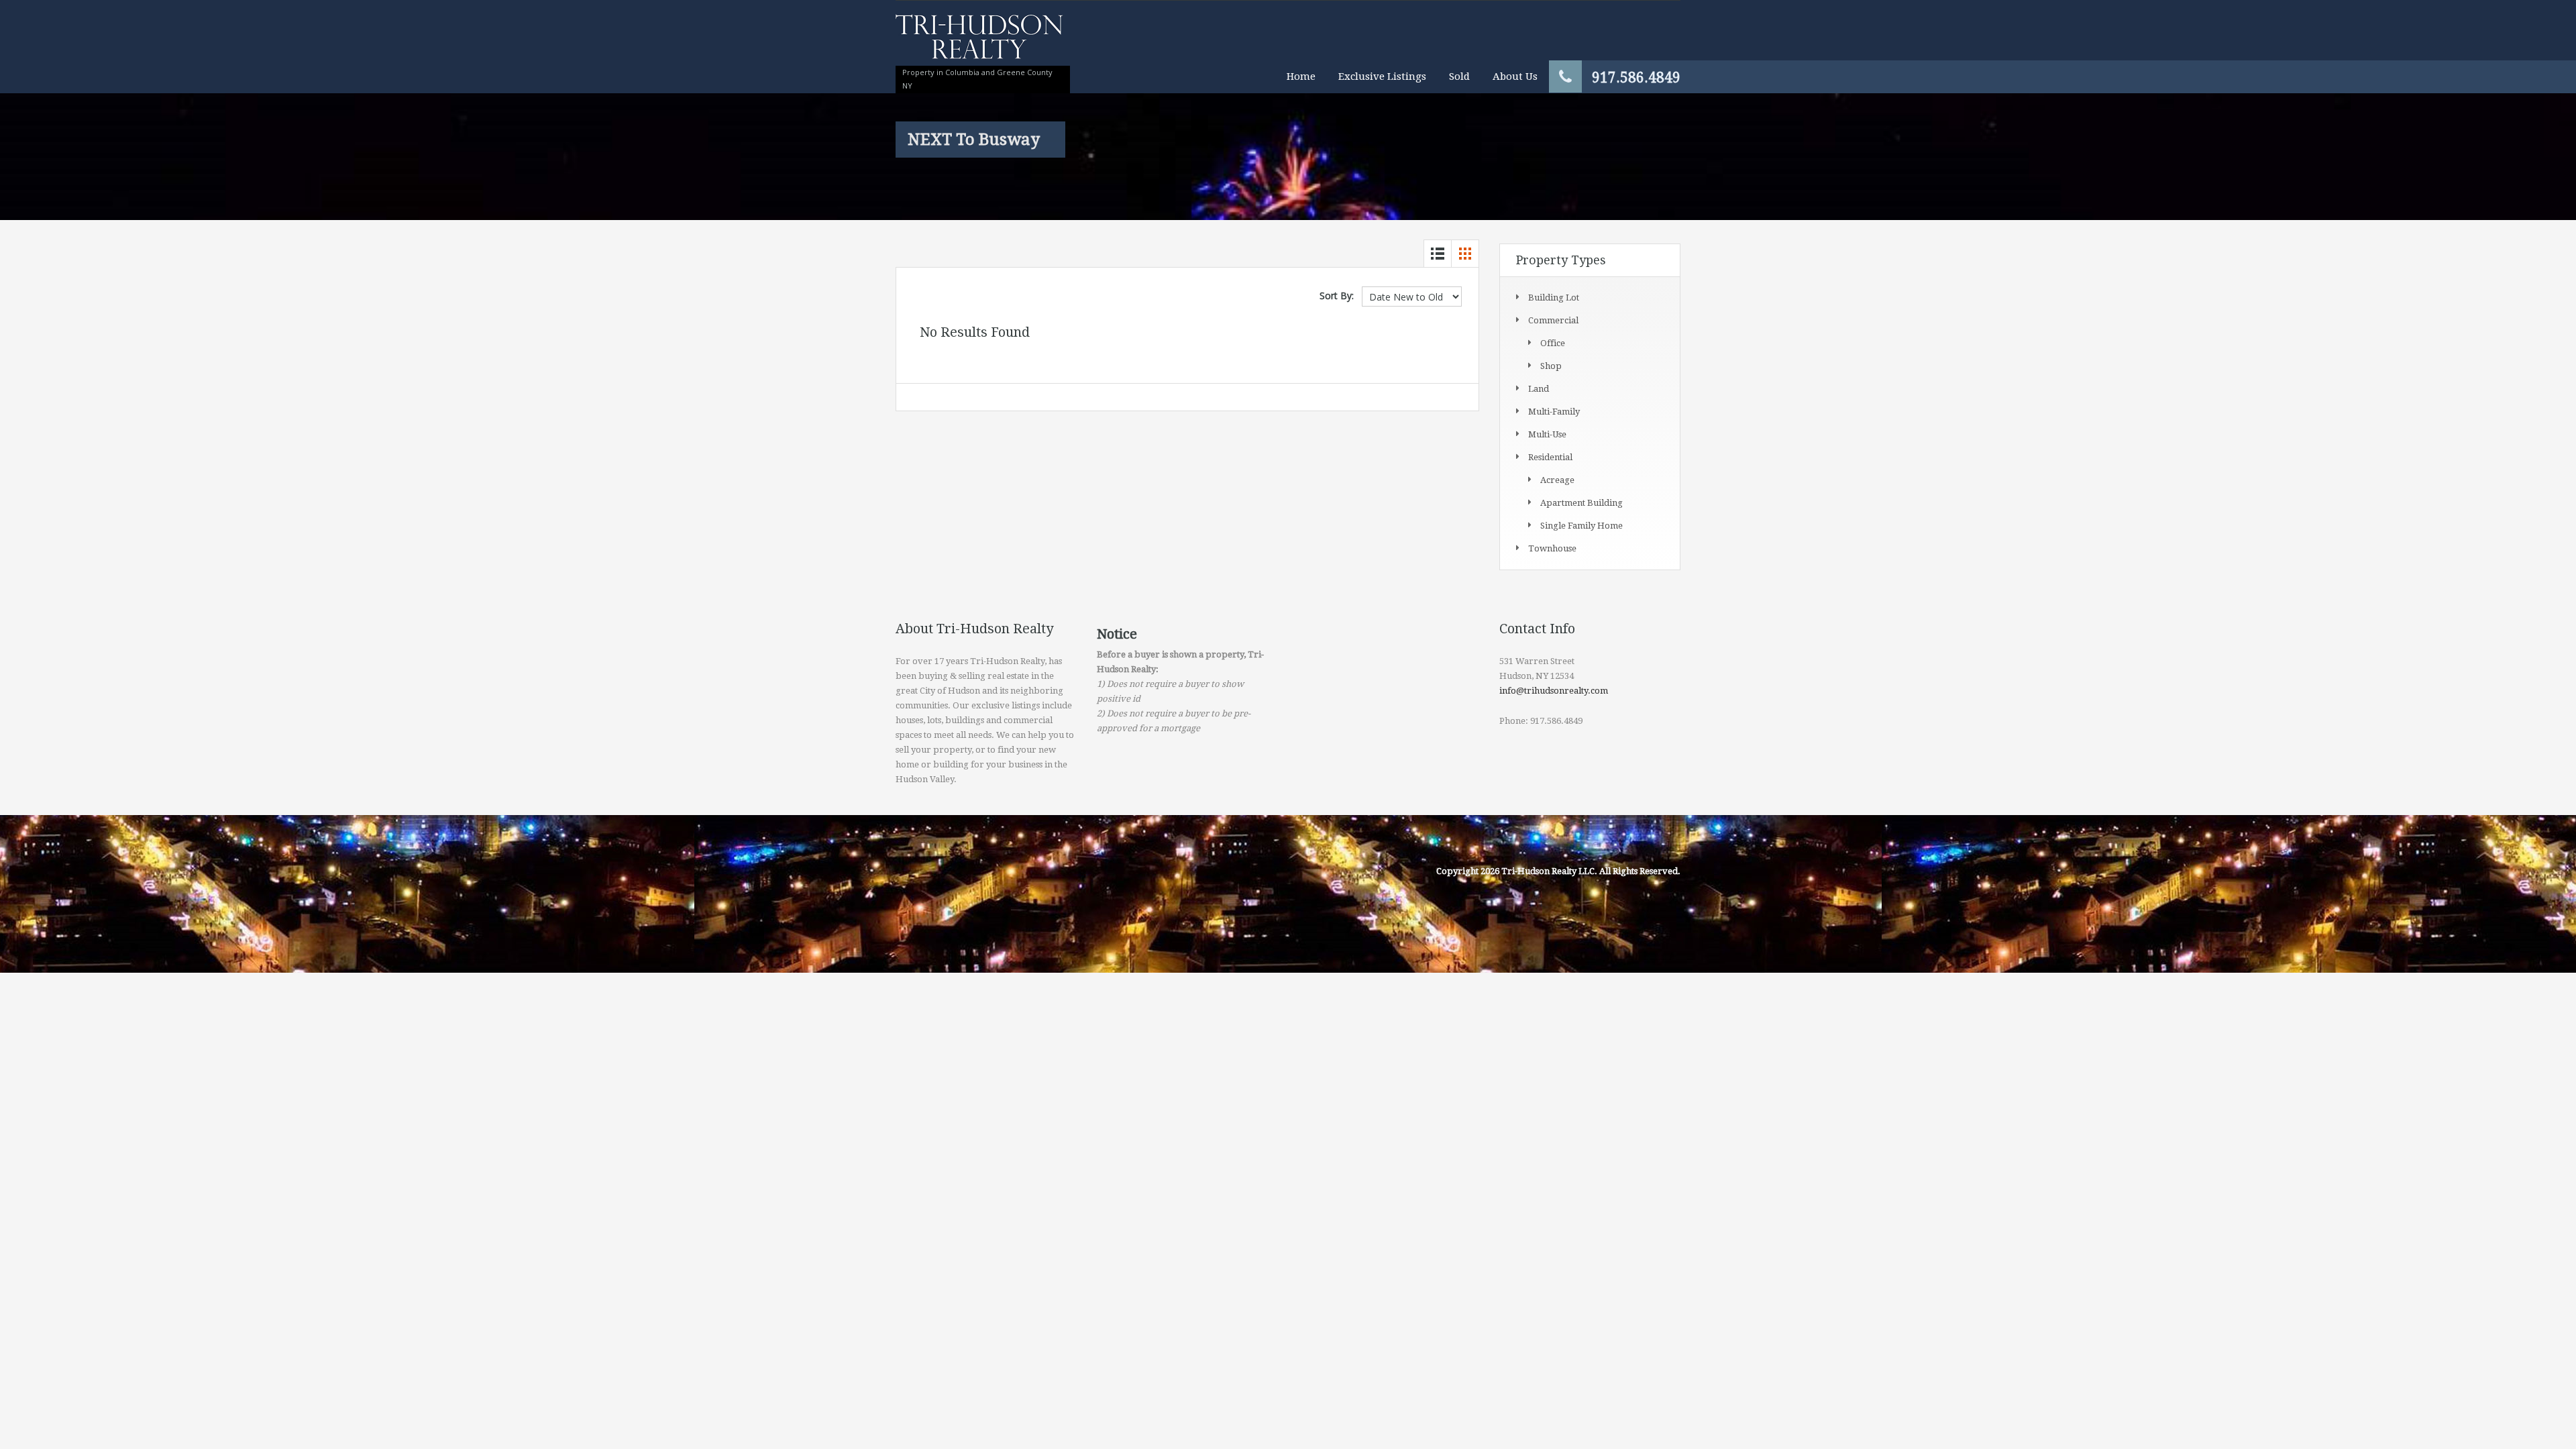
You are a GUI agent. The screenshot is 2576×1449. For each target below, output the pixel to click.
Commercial (1553, 320)
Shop (1551, 366)
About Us (1515, 76)
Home (1301, 76)
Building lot (1554, 298)
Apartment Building (1581, 503)
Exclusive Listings (1382, 76)
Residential (1550, 457)
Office (1553, 343)
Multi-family (1554, 412)
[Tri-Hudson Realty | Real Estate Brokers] (979, 43)
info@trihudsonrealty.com (1554, 691)
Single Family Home (1581, 526)
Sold (1459, 76)
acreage (1557, 480)
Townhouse (1552, 548)
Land (1539, 389)
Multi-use (1547, 434)
